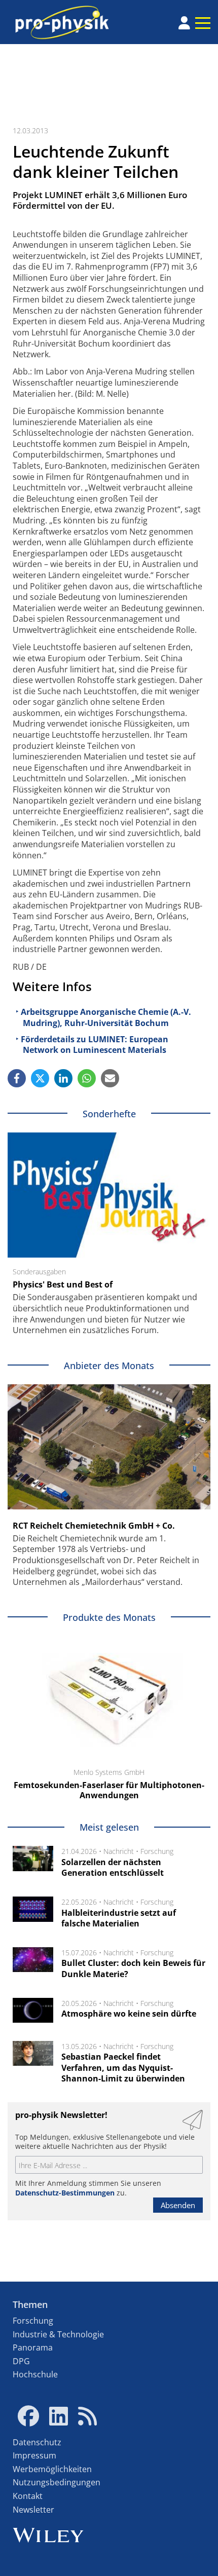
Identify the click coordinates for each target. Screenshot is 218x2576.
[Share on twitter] (40, 1078)
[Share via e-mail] (110, 1078)
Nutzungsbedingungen (57, 2482)
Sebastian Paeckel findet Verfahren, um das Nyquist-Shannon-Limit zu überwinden (123, 2068)
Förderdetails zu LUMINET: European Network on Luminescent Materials (95, 1045)
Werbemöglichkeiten (52, 2469)
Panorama (33, 2347)
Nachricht (119, 1851)
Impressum (34, 2455)
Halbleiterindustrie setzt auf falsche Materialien (119, 1918)
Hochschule (35, 2374)
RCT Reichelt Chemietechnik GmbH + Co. (94, 1526)
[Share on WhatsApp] (87, 1078)
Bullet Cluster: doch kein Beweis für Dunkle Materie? (133, 1968)
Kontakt (28, 2496)
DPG (21, 2361)
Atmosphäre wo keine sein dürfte (129, 2014)
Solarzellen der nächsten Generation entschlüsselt (113, 1868)
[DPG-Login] (184, 23)
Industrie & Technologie (58, 2334)
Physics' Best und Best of (63, 1284)
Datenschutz (37, 2442)
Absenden (178, 2205)
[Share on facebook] (17, 1078)
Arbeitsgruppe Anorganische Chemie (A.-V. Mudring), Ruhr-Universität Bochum (106, 1017)
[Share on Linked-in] (63, 1078)
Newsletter (33, 2510)
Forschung (157, 1851)
